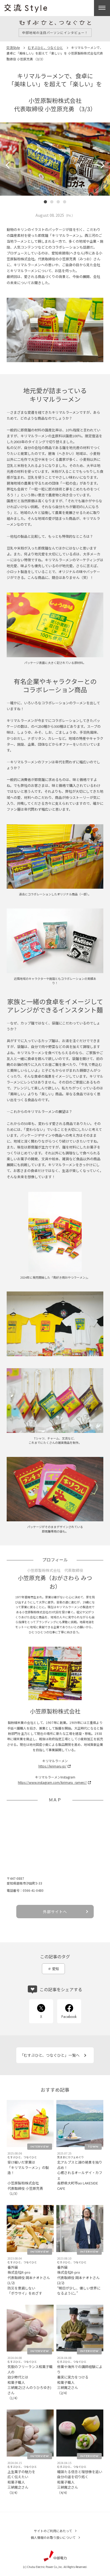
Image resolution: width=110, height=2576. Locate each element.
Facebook (69, 2017)
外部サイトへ (55, 1912)
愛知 (56, 1969)
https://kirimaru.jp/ (52, 1766)
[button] (9, 165)
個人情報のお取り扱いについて (53, 2537)
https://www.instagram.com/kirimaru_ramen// (52, 1782)
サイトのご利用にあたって (53, 2531)
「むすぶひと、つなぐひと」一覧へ (50, 2055)
